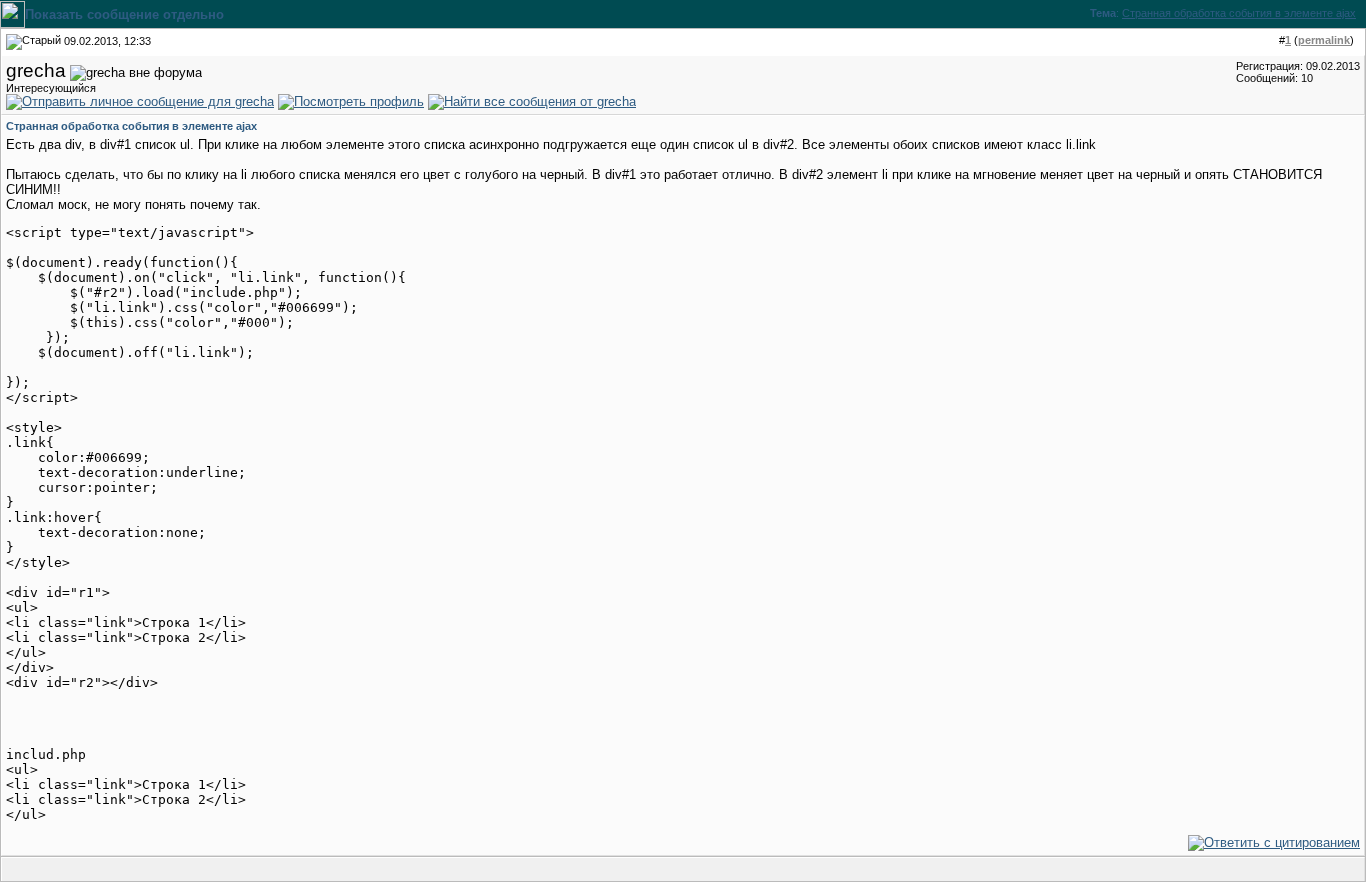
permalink (1324, 40)
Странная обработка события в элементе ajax (1239, 13)
